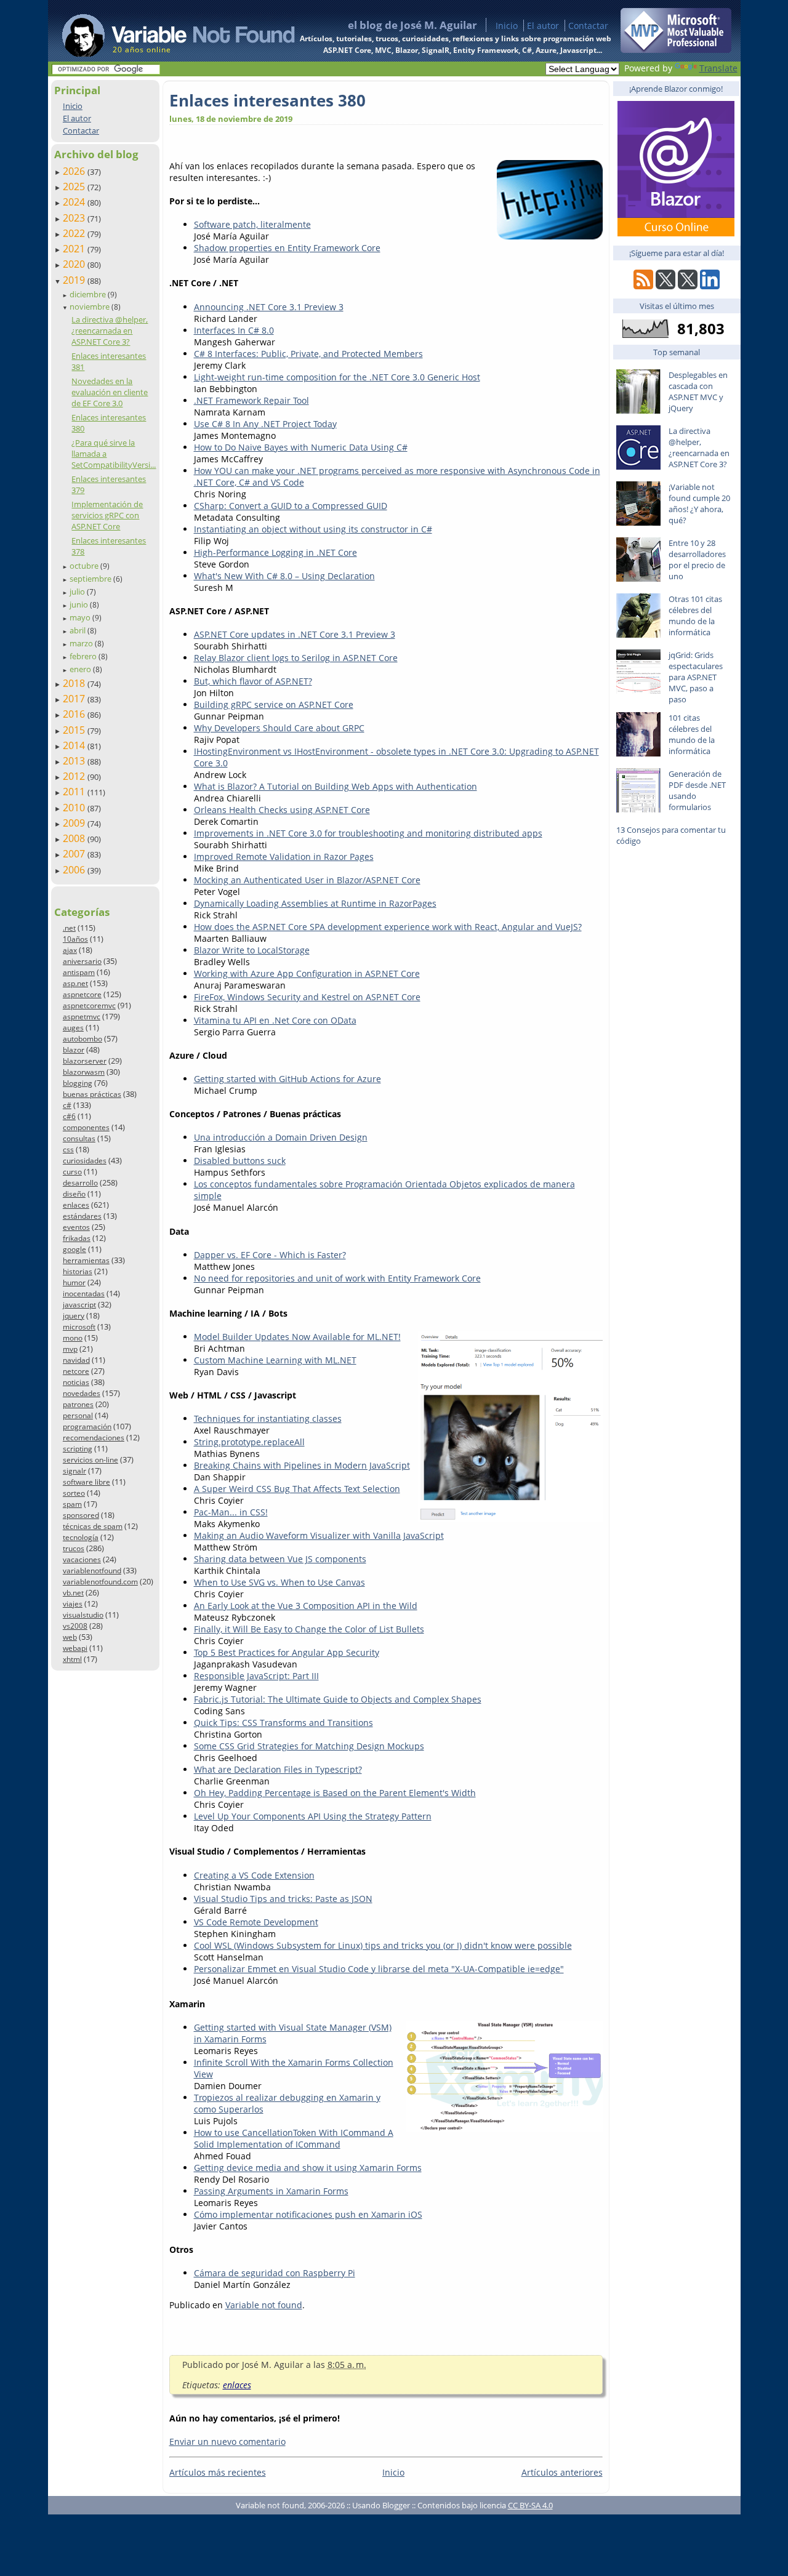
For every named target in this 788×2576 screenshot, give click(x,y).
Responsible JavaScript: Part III (256, 1676)
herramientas (86, 1260)
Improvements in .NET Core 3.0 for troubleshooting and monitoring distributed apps (368, 833)
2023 (75, 218)
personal (78, 1415)
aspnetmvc (82, 1017)
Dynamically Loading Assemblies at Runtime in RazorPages (315, 903)
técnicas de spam (93, 1526)
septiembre (91, 579)
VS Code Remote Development (256, 1922)
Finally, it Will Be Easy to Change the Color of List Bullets (309, 1629)
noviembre (90, 307)
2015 (75, 730)
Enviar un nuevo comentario (227, 2442)
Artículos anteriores (562, 2472)
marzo (82, 643)
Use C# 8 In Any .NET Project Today (265, 424)
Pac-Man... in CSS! (231, 1512)
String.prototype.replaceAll (249, 1442)
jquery (74, 1316)
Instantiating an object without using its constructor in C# (313, 529)
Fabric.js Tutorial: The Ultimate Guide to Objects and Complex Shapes (338, 1699)
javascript (79, 1305)
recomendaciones (94, 1438)
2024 (75, 202)
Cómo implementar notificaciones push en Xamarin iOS (308, 2214)
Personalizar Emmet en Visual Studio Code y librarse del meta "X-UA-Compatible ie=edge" (379, 1969)
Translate (718, 68)
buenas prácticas (92, 1094)
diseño (74, 1194)
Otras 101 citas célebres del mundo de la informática (695, 616)
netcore (76, 1371)
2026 (75, 171)
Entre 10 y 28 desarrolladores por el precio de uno (697, 560)
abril (78, 630)
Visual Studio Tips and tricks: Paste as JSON (283, 1899)
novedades (82, 1393)
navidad (76, 1360)
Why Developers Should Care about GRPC (279, 728)
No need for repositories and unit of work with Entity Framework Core (337, 1278)
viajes (73, 1604)
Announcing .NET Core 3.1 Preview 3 (269, 307)
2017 (75, 699)
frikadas (77, 1238)
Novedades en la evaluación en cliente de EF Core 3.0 (110, 392)
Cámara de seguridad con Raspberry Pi (275, 2273)
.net (69, 928)
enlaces (76, 1205)
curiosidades (85, 1161)
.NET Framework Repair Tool (251, 400)
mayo (81, 617)
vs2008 (75, 1626)
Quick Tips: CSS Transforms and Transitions (283, 1723)
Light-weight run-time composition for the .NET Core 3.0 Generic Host (337, 377)
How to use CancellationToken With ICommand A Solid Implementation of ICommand (294, 2138)
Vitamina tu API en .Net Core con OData (275, 1020)
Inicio (507, 26)
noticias (76, 1382)
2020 (75, 264)
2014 (75, 745)
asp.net (75, 983)
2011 (75, 792)
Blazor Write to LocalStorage (252, 950)
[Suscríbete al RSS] (643, 286)
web (70, 1637)
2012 (75, 776)
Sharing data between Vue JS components (280, 1559)
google (74, 1249)
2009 (75, 823)
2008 (75, 838)
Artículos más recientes (218, 2472)
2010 (75, 808)
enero (81, 669)
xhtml (72, 1659)
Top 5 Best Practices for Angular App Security (287, 1652)
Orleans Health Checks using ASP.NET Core (282, 810)
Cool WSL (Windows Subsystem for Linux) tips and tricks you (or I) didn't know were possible (383, 1945)
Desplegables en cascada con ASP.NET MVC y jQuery (698, 391)
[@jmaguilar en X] (665, 286)
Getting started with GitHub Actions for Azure (287, 1079)
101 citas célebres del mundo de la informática (692, 734)
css (68, 1150)
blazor (74, 1050)
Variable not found (264, 2305)
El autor (543, 26)
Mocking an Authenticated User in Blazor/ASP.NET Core (307, 880)
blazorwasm (84, 1072)
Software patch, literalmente (252, 224)
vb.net (73, 1593)
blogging (78, 1083)
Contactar (588, 26)
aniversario (82, 961)
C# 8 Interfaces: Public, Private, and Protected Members (308, 354)
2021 (75, 249)
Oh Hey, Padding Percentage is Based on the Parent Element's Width (335, 1793)
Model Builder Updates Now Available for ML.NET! (297, 1337)
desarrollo (80, 1183)
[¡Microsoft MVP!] (676, 50)
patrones (78, 1404)
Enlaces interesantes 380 (267, 100)
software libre (86, 1482)
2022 (75, 233)
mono (73, 1338)
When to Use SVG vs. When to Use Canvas (279, 1582)
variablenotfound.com (100, 1582)
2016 (75, 714)
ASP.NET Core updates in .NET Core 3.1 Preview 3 (295, 634)
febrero (84, 656)
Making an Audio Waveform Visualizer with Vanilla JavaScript (319, 1535)
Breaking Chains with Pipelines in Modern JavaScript (302, 1465)
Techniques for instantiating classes (268, 1418)
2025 (75, 187)
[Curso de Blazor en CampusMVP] (676, 233)
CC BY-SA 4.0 (530, 2505)
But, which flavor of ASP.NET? (253, 681)
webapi (75, 1648)
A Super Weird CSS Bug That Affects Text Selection (297, 1489)
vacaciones (82, 1559)
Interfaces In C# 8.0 (234, 330)
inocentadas (84, 1294)
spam (72, 1504)
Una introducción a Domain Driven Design (281, 1137)
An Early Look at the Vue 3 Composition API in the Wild (306, 1606)
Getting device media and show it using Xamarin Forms (308, 2168)
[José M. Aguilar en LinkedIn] (710, 286)
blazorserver (85, 1061)
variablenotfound (92, 1571)
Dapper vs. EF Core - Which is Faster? (270, 1255)
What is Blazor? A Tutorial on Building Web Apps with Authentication (336, 786)
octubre (85, 566)
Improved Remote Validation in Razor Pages (284, 857)
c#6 (69, 1116)
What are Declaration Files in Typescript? (278, 1769)
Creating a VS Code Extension (254, 1875)
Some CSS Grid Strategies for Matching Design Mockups (309, 1746)
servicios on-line (90, 1460)
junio (80, 604)
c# (67, 1105)
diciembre (89, 294)
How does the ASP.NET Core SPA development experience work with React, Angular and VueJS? (388, 927)
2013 (75, 761)
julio (78, 592)
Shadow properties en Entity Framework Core (287, 248)
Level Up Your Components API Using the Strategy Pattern (313, 1816)
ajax (70, 950)
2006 (75, 870)
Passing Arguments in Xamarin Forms (271, 2191)
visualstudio (83, 1615)
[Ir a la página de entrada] (167, 31)
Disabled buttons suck (240, 1161)
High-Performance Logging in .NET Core (275, 552)
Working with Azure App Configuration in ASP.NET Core (307, 973)
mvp (70, 1349)
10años (75, 939)
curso (72, 1172)
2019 (75, 280)
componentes (86, 1127)
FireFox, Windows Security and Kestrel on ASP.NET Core (307, 997)
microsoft (79, 1327)
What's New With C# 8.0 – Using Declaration (284, 576)
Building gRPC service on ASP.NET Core (274, 704)
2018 (75, 683)
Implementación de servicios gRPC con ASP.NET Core (107, 515)
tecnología (81, 1537)
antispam (79, 972)
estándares (82, 1216)
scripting (78, 1449)
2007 (75, 854)
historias (78, 1271)
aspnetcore (82, 994)
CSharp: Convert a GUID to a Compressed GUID (291, 506)
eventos (76, 1227)
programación (87, 1426)
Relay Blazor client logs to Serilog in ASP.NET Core (296, 658)
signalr (74, 1471)
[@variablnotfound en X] (688, 286)
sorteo (74, 1493)
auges (73, 1028)
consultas (79, 1138)
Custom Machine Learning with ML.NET (275, 1360)
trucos (74, 1548)
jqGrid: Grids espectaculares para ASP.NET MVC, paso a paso (696, 677)
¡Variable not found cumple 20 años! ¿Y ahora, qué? (699, 504)
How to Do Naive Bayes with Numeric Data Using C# (301, 447)
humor (74, 1282)
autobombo (82, 1039)
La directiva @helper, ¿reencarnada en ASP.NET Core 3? (110, 331)
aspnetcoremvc (89, 1005)
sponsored (81, 1515)
